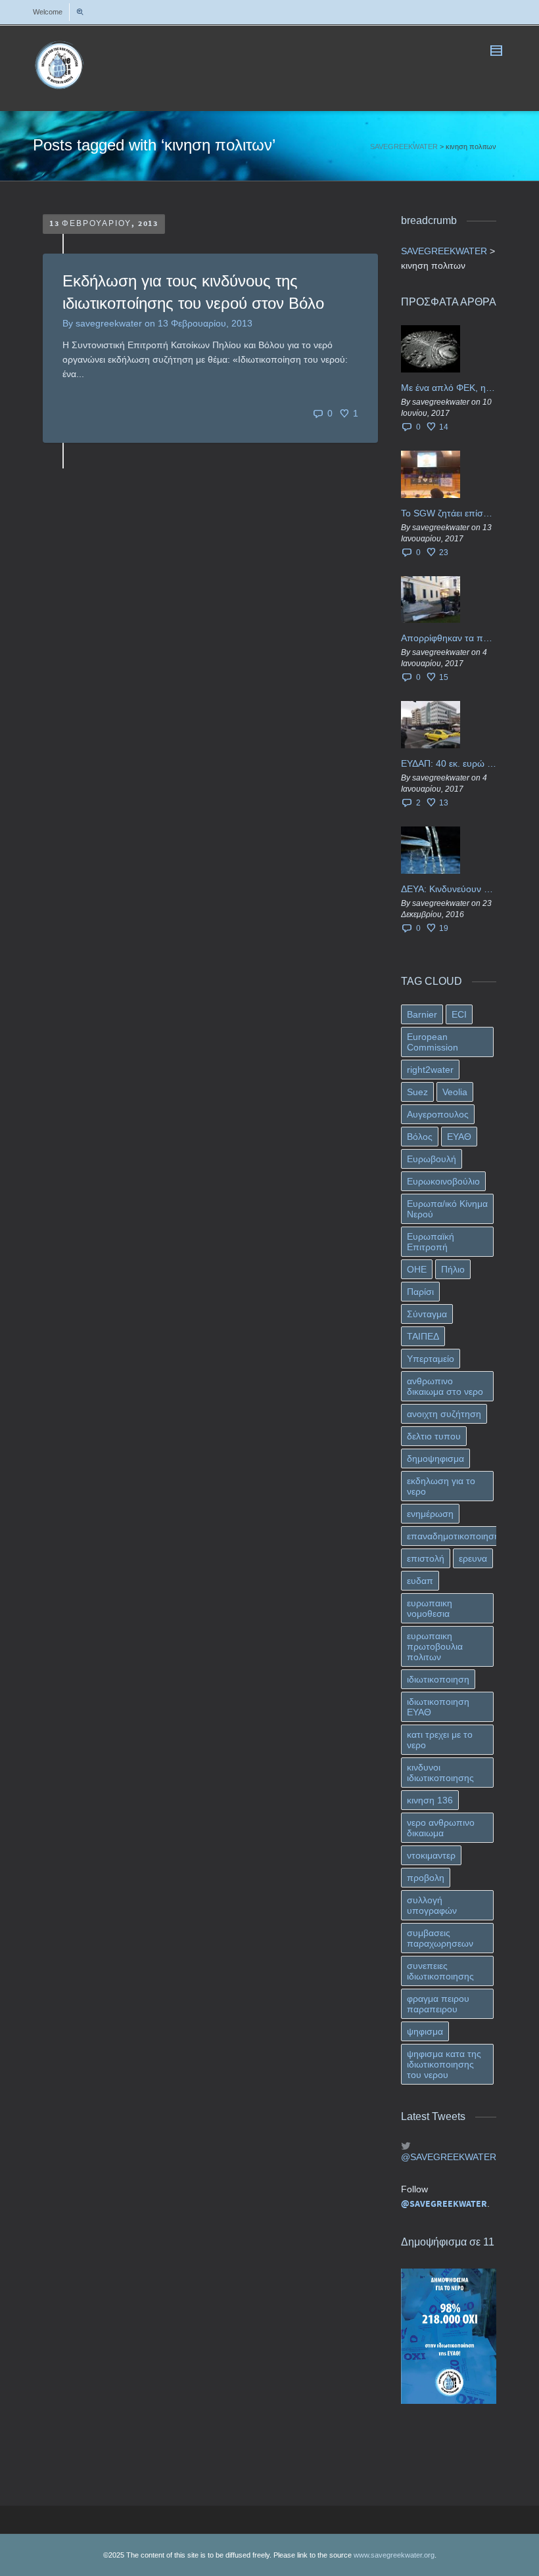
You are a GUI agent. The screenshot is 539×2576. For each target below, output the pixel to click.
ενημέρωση (430, 1514)
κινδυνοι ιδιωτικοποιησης (440, 1773)
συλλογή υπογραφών (432, 1905)
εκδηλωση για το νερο (441, 1486)
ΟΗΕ (417, 1269)
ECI (459, 1014)
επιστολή (426, 1558)
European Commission (433, 1042)
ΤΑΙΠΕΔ (423, 1336)
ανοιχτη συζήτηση (444, 1414)
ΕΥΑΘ (459, 1137)
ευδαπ (420, 1581)
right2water (430, 1070)
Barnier (422, 1014)
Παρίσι (420, 1292)
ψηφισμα (425, 2031)
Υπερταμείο (431, 1359)
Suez (417, 1092)
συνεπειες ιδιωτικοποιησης (440, 1971)
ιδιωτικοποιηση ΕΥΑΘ (438, 1707)
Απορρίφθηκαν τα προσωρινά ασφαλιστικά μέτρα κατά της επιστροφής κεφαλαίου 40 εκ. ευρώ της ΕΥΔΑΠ (449, 638)
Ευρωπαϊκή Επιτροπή (431, 1242)
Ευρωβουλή (432, 1159)
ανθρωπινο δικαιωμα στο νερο (445, 1386)
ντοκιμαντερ (431, 1855)
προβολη (426, 1878)
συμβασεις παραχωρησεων (440, 1938)
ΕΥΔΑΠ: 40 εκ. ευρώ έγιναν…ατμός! (449, 763)
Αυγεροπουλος (438, 1114)
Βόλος (420, 1137)
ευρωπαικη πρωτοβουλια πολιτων (435, 1646)
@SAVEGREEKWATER (449, 2157)
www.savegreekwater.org (394, 2555)
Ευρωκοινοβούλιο (443, 1181)
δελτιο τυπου (434, 1436)
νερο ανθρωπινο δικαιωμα (441, 1828)
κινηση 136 (430, 1800)
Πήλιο (453, 1269)
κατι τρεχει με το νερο (440, 1740)
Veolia (455, 1092)
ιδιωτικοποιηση (438, 1679)
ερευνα (473, 1558)
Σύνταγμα (427, 1314)
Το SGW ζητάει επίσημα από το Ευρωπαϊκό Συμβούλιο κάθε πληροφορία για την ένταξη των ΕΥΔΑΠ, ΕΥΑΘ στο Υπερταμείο (449, 513)
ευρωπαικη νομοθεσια (430, 1608)
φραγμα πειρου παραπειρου (438, 2004)
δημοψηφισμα (435, 1458)
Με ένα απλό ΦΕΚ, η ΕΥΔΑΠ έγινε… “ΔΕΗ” (449, 388)
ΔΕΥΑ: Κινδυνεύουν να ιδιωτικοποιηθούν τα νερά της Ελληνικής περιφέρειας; (449, 889)
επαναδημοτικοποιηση (453, 1536)
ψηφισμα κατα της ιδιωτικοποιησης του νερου (444, 2064)
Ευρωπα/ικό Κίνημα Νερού (447, 1209)
